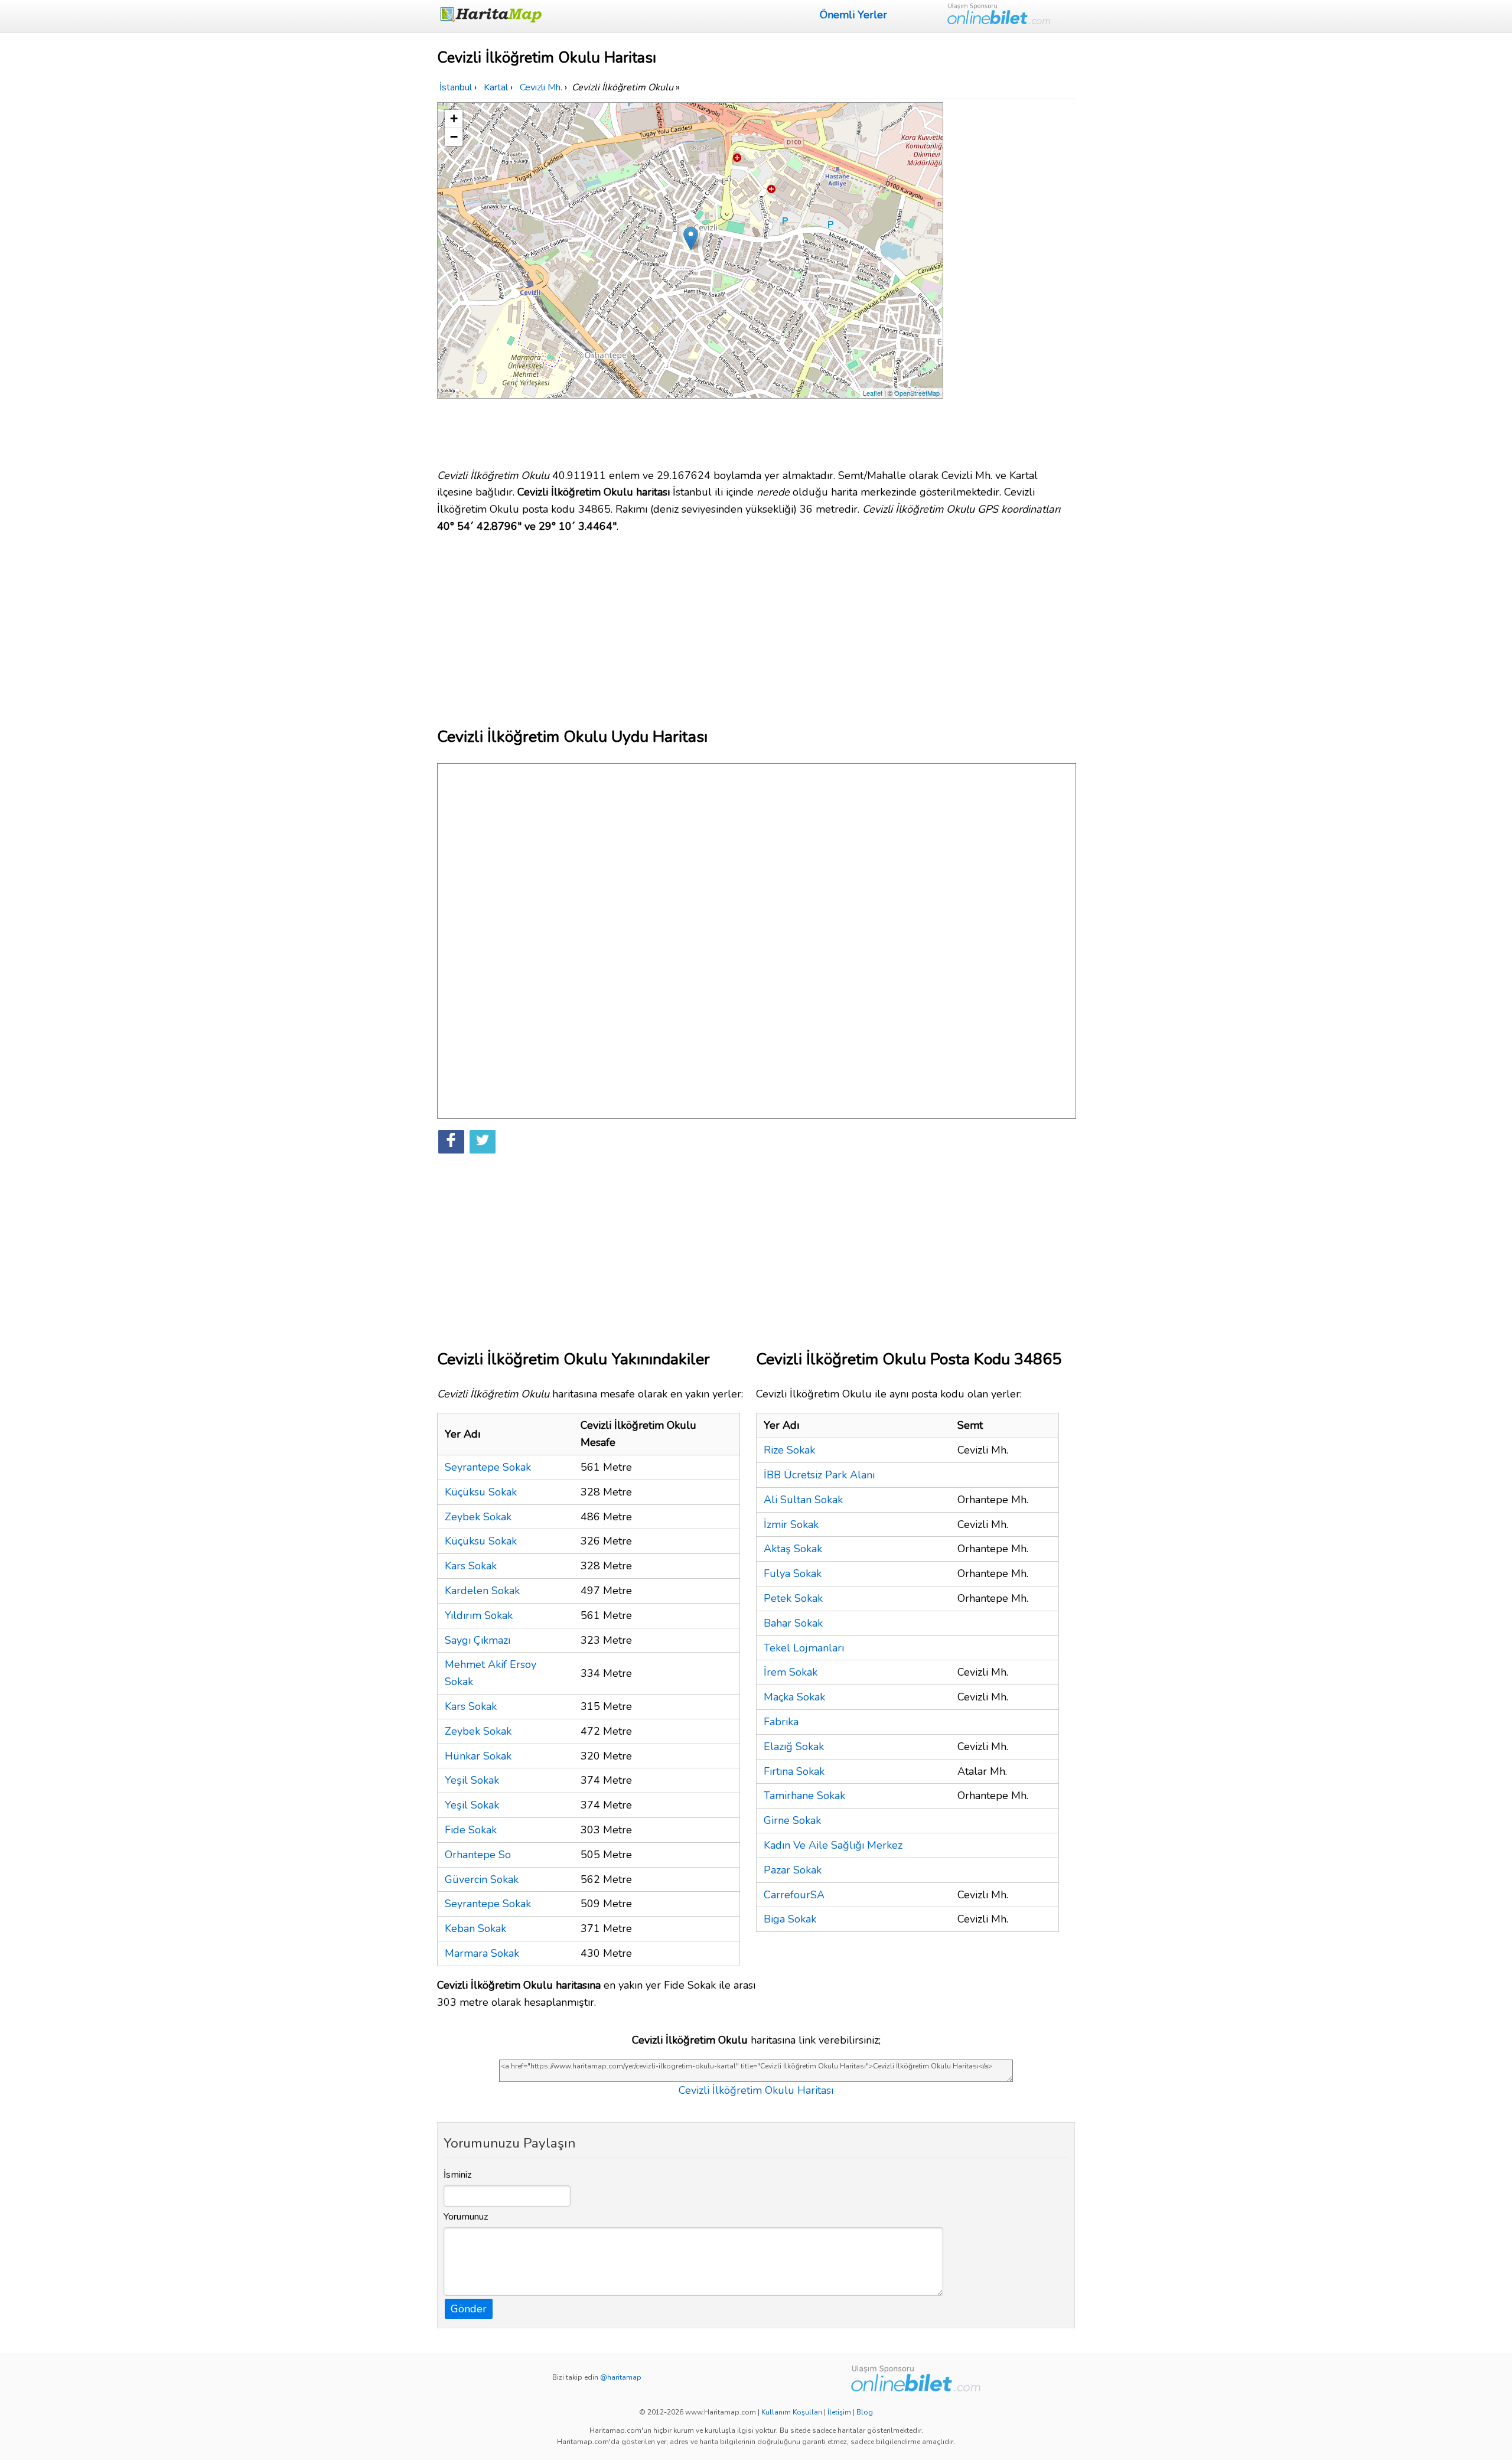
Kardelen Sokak (482, 1591)
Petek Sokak (793, 1598)
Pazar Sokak (793, 1870)
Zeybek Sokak (478, 1517)
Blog (865, 2412)
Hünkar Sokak (478, 1756)
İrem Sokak (791, 1672)
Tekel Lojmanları (804, 1648)
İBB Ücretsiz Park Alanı (819, 1475)
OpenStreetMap (917, 393)
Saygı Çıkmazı (478, 1640)
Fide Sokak (471, 1830)
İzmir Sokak (791, 1524)
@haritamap (621, 2377)
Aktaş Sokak (793, 1549)
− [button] (454, 137)
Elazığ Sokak (794, 1747)
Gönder (469, 2309)
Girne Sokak (792, 1820)
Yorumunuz (466, 2217)
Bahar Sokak (793, 1623)
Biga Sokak (790, 1919)
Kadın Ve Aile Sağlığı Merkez (833, 1845)
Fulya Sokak (793, 1573)
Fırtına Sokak (794, 1771)
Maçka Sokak (794, 1697)
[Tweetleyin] (483, 1142)
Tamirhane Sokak (804, 1796)
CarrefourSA (794, 1895)
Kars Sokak (471, 1566)
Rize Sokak (789, 1450)
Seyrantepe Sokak (488, 1467)
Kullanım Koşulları (792, 2412)
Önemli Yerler (853, 15)
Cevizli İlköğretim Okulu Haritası (756, 2090)
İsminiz (458, 2175)
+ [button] (454, 118)
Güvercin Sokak (482, 1879)
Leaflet (873, 393)
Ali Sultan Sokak (803, 1500)
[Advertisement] (1011, 279)
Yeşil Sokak (472, 1780)
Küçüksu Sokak (481, 1492)
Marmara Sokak (482, 1953)
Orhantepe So (478, 1855)
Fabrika (781, 1722)
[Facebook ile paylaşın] (451, 1142)
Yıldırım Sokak (479, 1615)
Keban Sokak (475, 1928)
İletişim (839, 2412)
